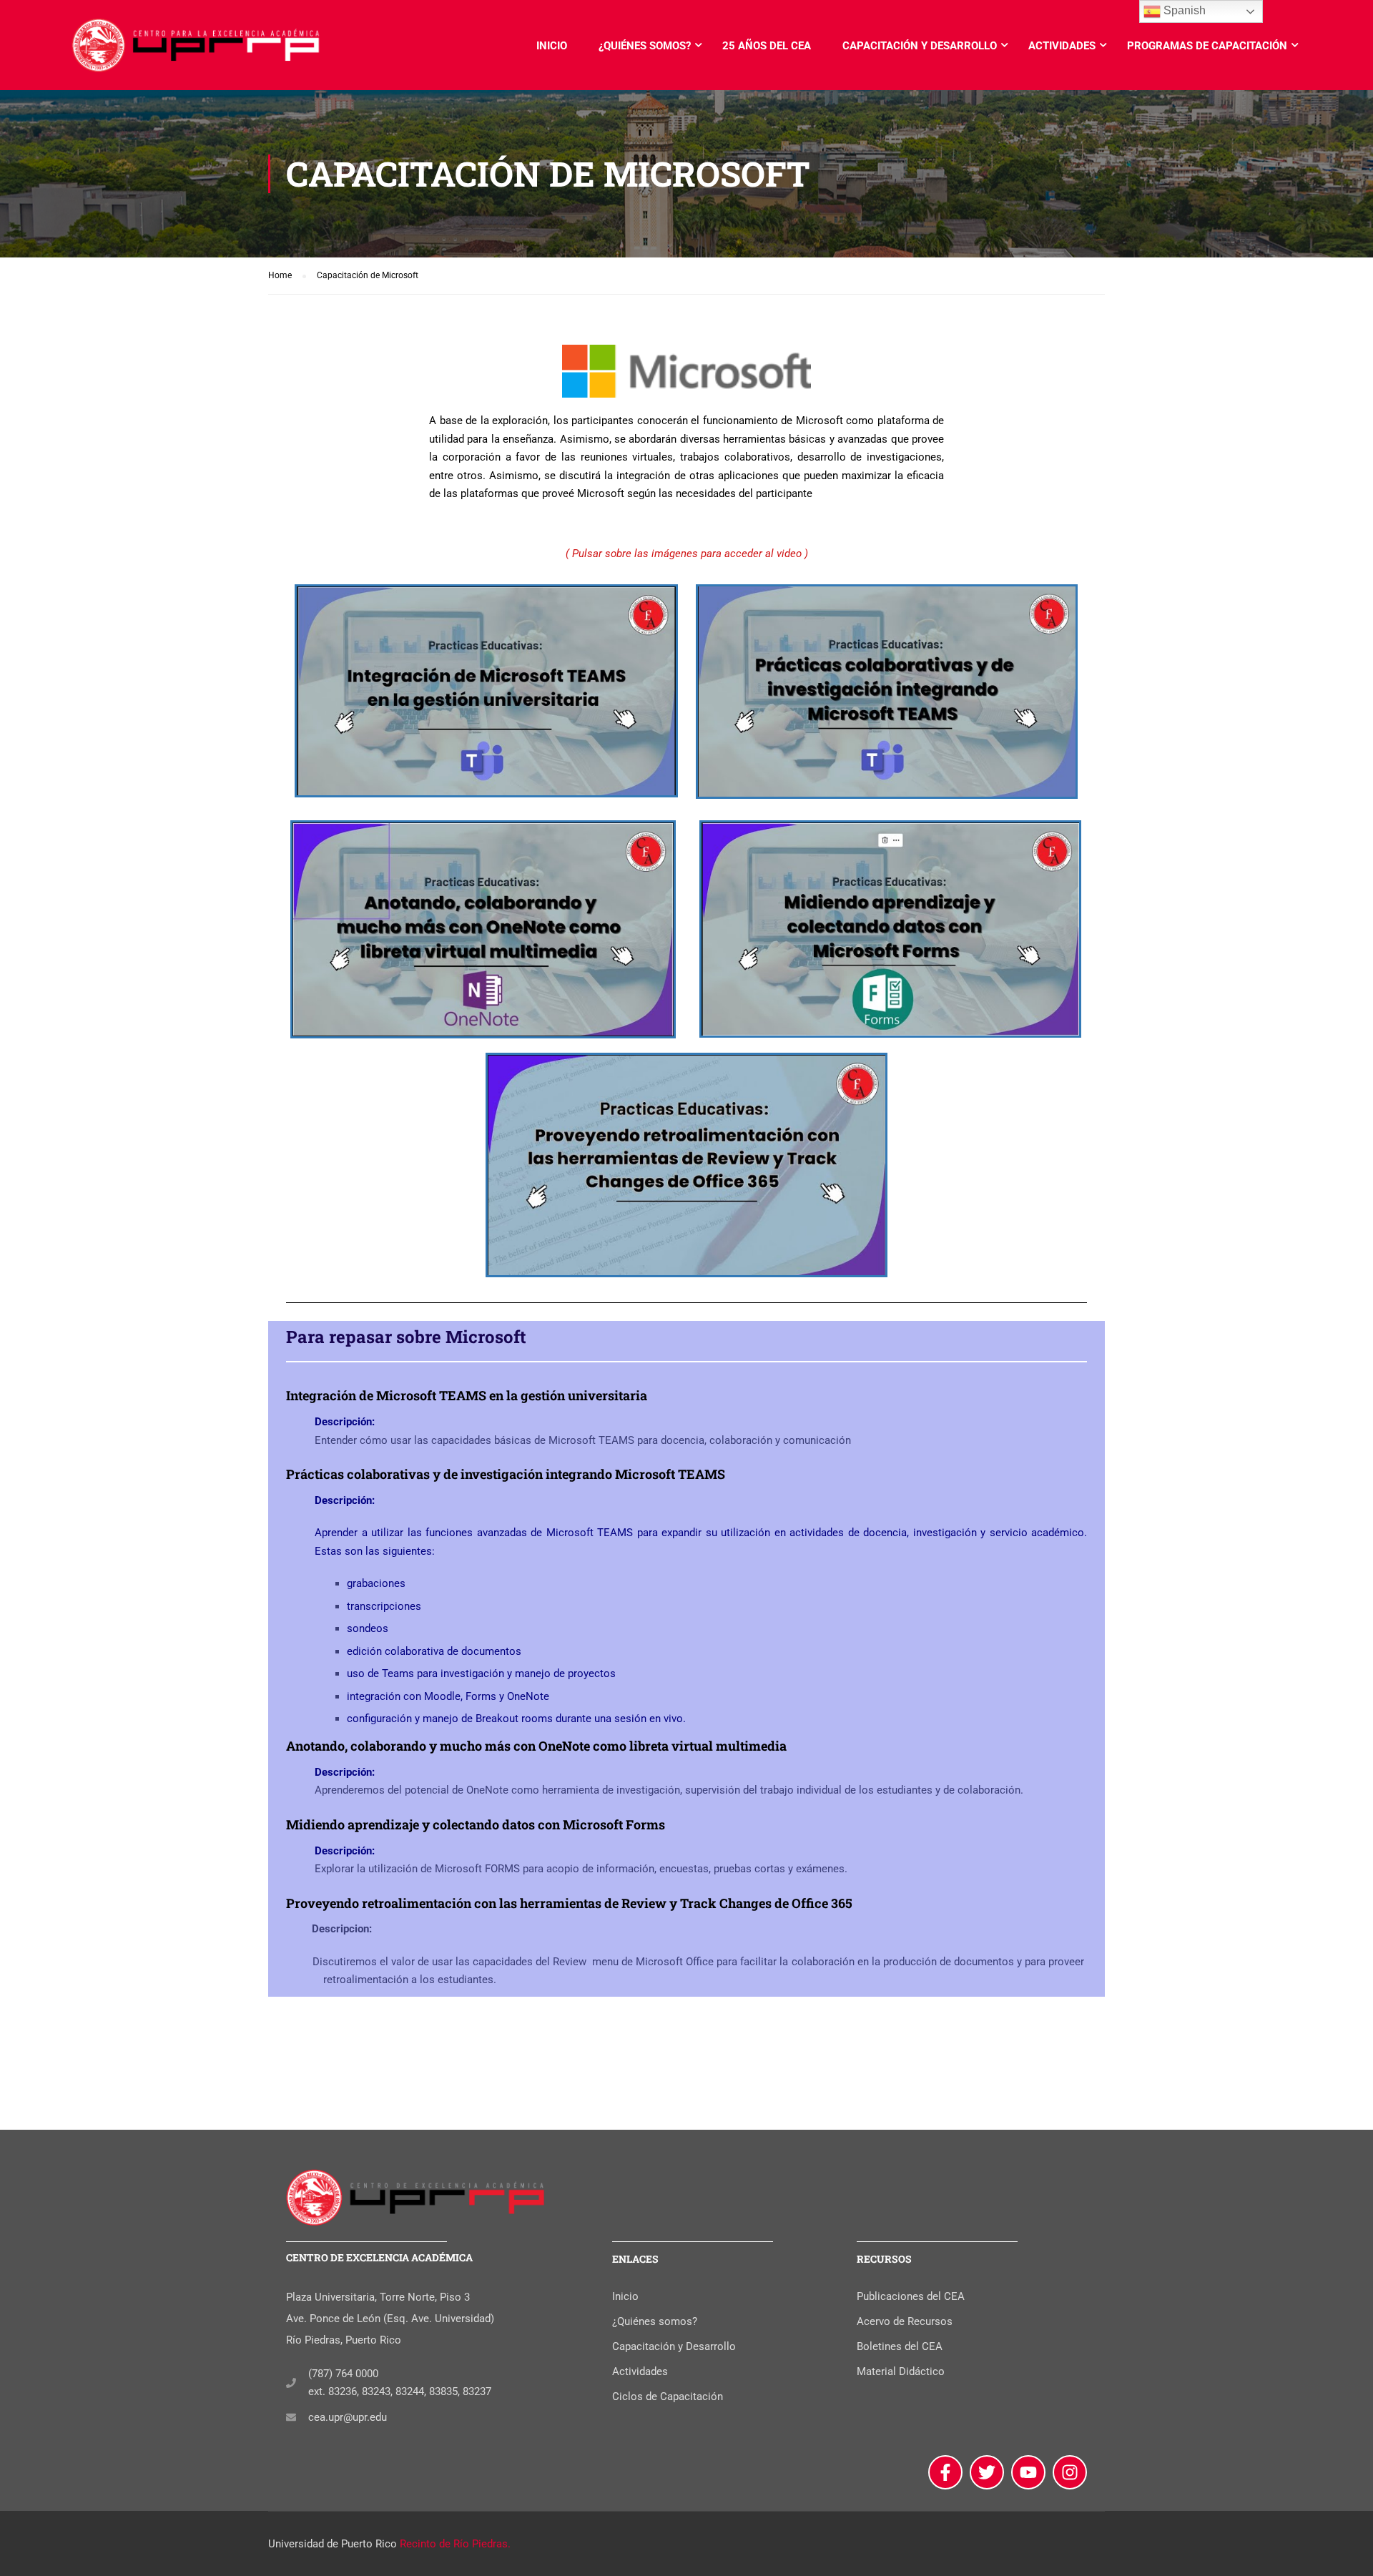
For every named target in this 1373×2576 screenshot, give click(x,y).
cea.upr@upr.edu (348, 2417)
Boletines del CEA (900, 2346)
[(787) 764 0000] (291, 2383)
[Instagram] (1070, 2472)
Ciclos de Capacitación (668, 2396)
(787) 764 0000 (343, 2374)
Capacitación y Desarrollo (920, 46)
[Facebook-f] (945, 2472)
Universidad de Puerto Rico (333, 2544)
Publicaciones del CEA (911, 2296)
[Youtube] (1028, 2472)
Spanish (1183, 10)
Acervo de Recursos (905, 2321)
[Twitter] (987, 2472)
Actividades (1062, 46)
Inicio (552, 46)
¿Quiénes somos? (645, 46)
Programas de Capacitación (1207, 46)
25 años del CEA (767, 46)
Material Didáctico (901, 2371)
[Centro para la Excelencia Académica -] (197, 52)
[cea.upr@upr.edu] (291, 2417)
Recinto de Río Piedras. (455, 2544)
